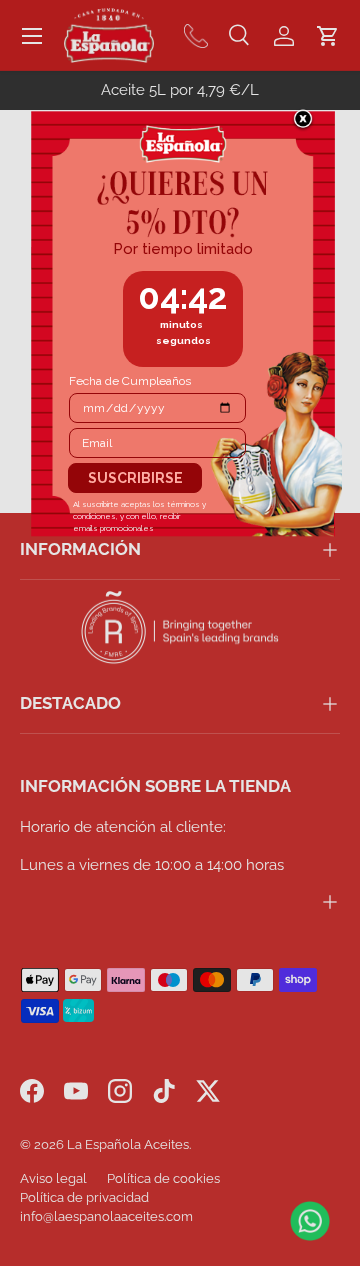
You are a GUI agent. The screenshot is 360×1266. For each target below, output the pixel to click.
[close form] (303, 120)
